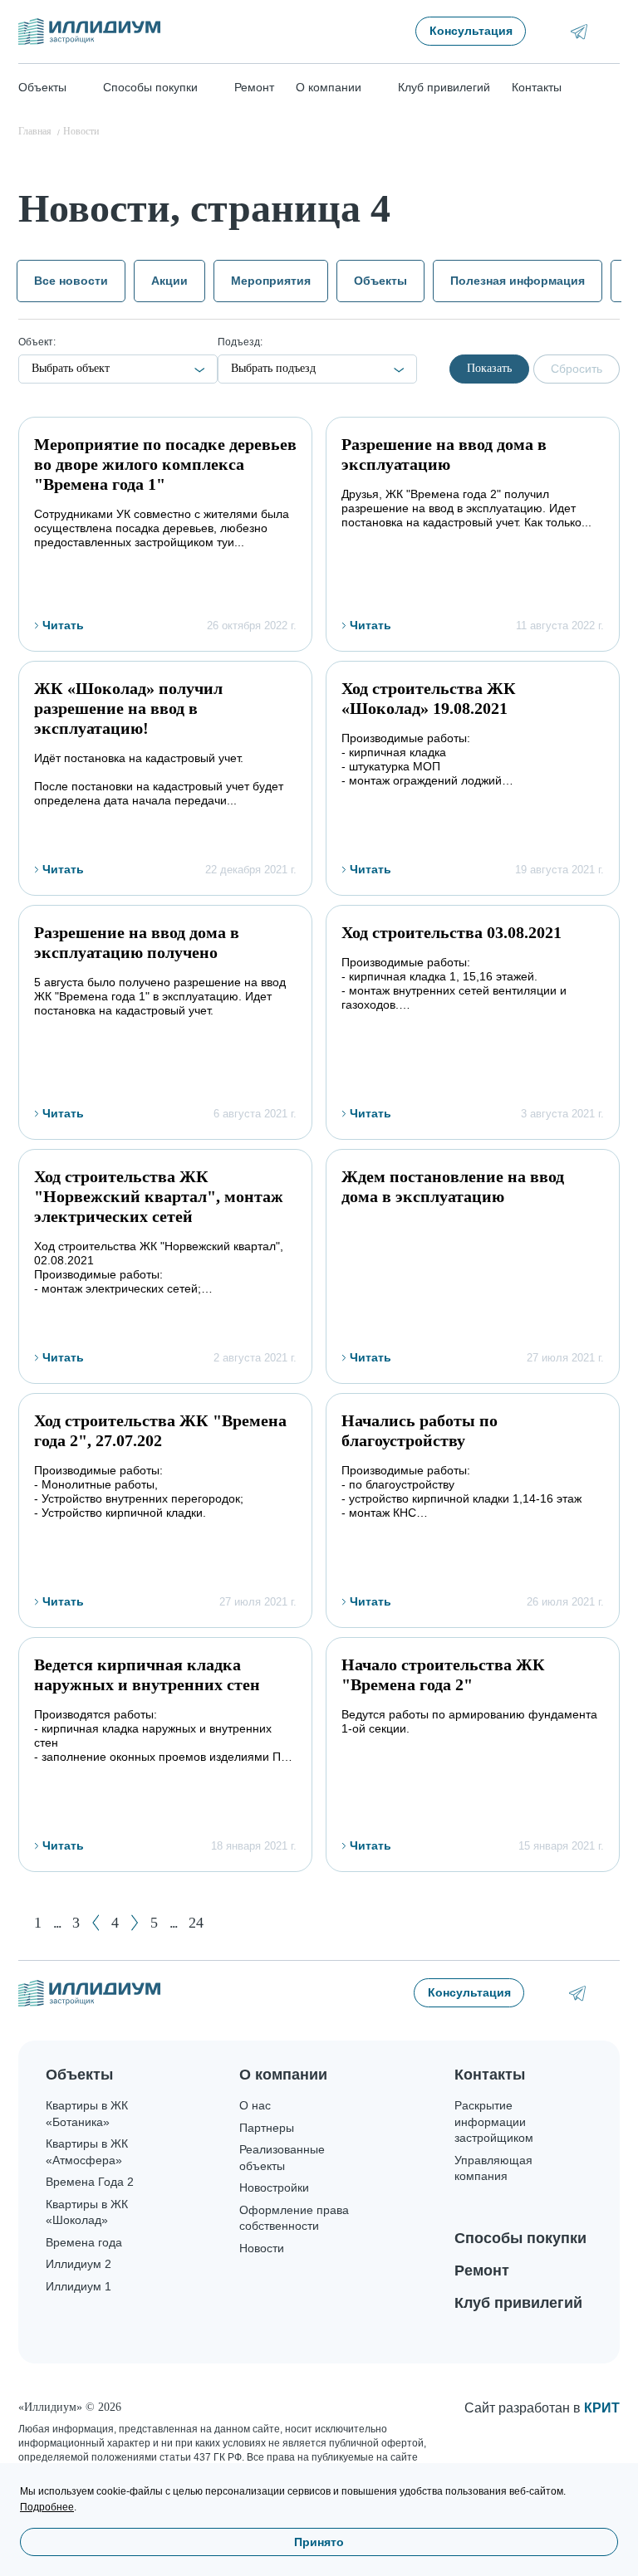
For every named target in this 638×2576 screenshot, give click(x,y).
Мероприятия (271, 281)
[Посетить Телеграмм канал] (579, 32)
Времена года (84, 2242)
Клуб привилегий (444, 87)
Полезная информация (518, 281)
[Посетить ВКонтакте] (555, 31)
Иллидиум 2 (79, 2264)
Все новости (71, 281)
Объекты (380, 281)
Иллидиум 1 (79, 2286)
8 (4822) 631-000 (611, 1993)
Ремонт (254, 87)
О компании (283, 2075)
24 (196, 1923)
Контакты (537, 87)
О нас (255, 2105)
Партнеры (267, 2128)
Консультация (471, 31)
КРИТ (602, 2408)
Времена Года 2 (90, 2182)
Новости (262, 2248)
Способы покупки (520, 2238)
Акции (169, 281)
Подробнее (47, 2507)
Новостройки (274, 2187)
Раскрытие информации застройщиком (494, 2121)
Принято (319, 2542)
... (57, 1923)
